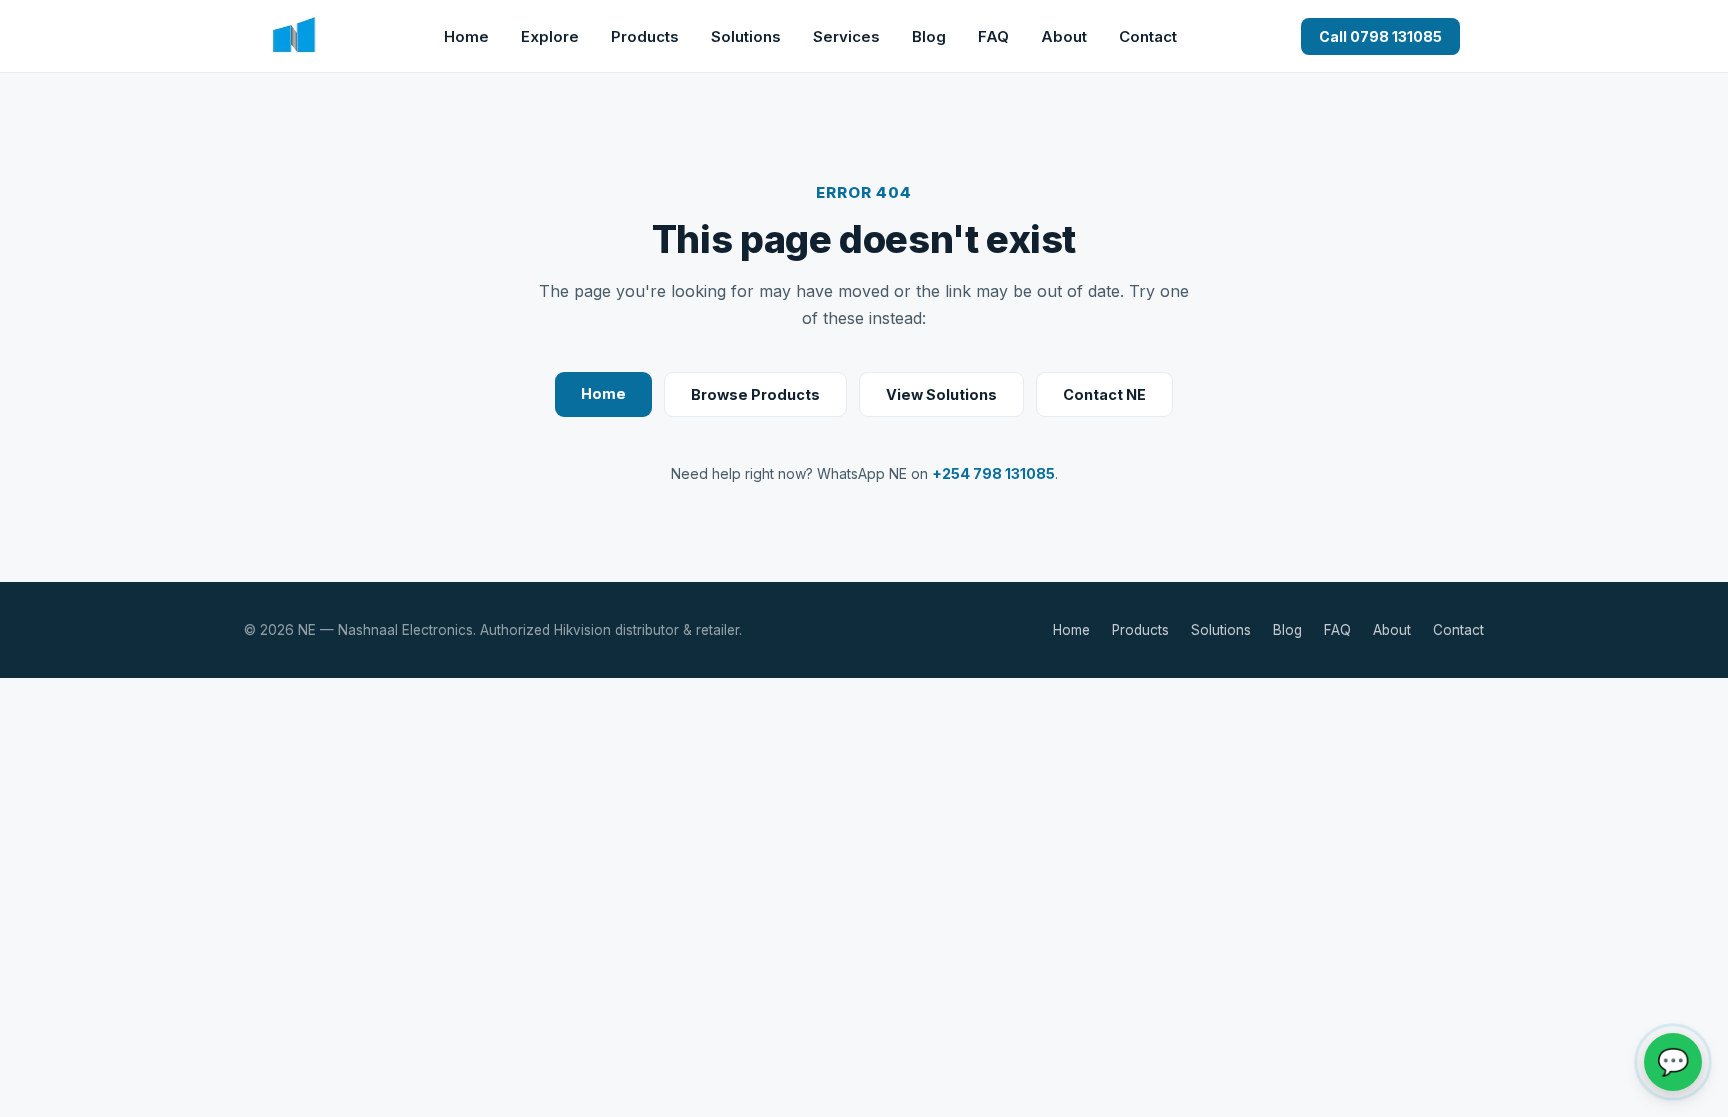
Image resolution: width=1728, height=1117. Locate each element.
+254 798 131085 (993, 473)
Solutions (746, 36)
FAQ (993, 36)
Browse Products (755, 394)
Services (846, 36)
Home (466, 36)
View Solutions (941, 394)
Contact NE (1104, 394)
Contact (1148, 36)
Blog (929, 36)
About (1064, 36)
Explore (550, 36)
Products (645, 36)
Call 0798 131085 (1380, 36)
